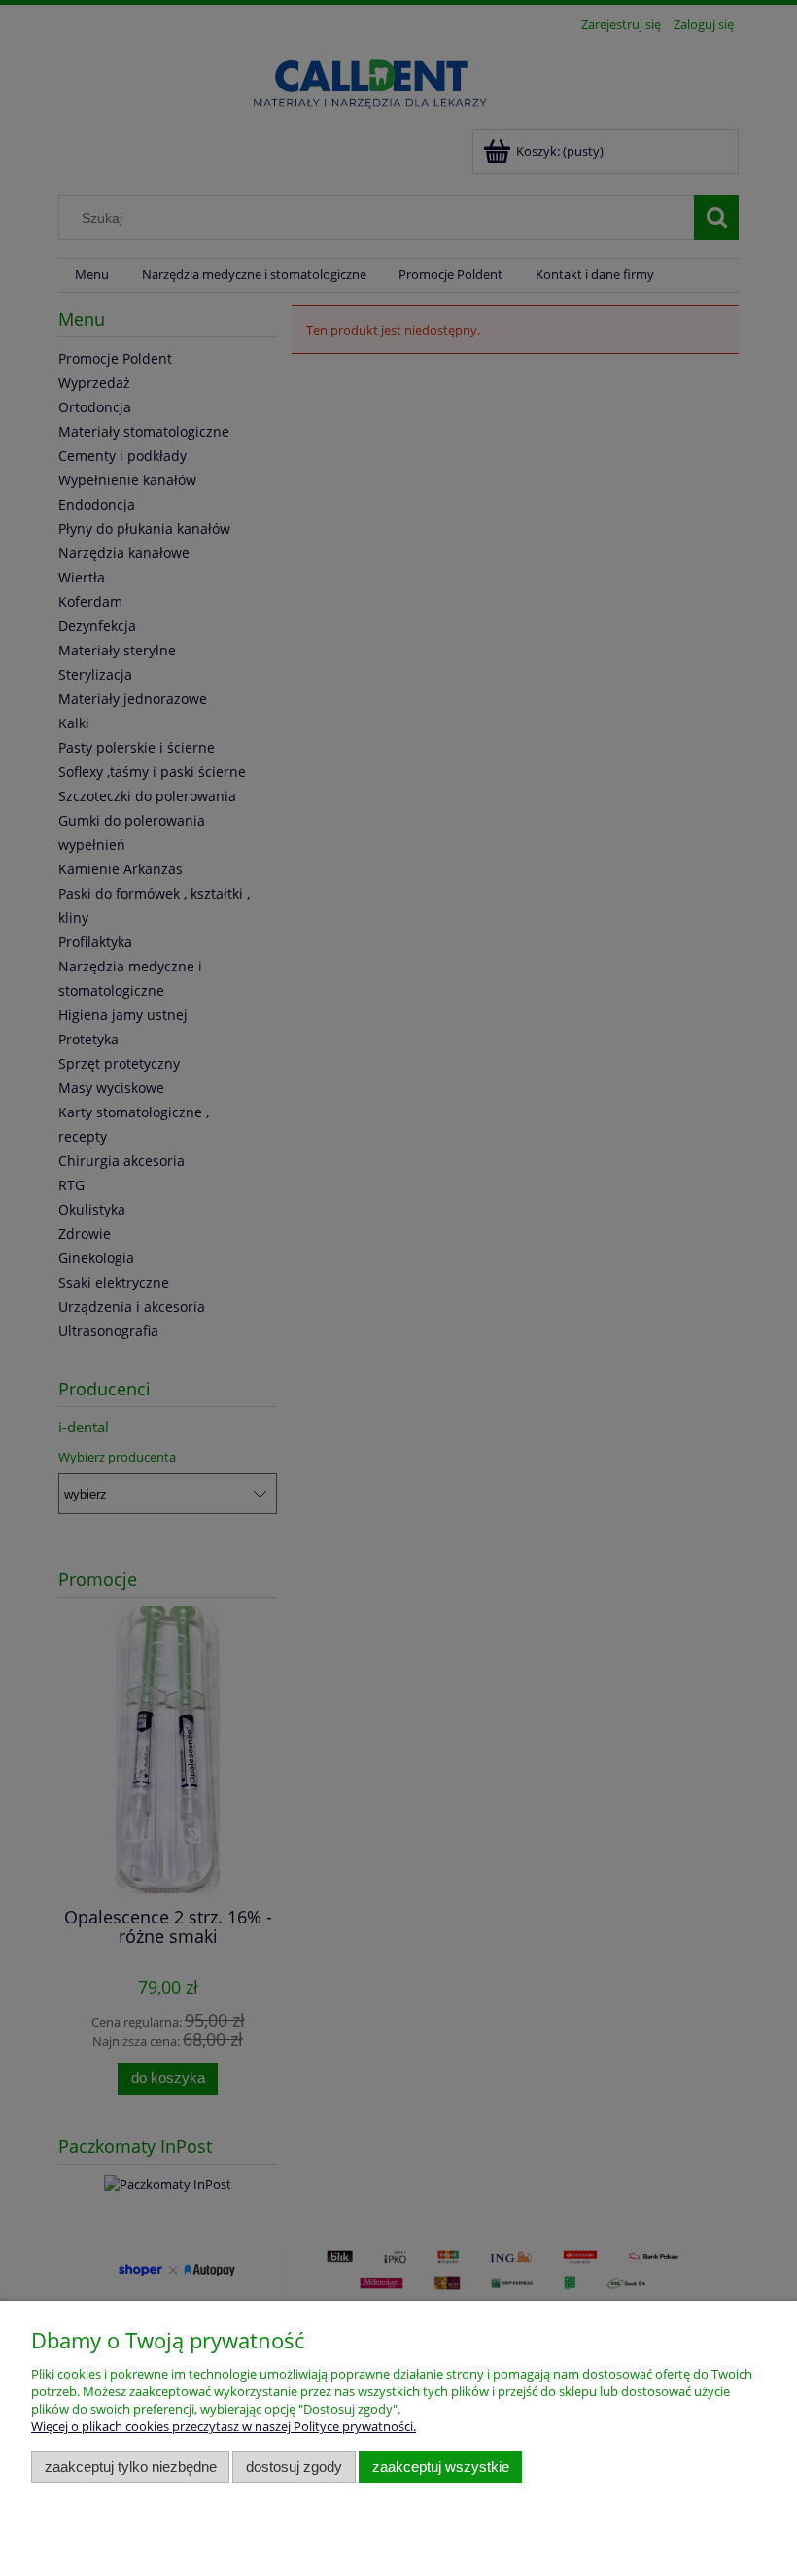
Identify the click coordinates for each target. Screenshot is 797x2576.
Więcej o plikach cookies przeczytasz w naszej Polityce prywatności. (224, 2426)
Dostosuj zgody (294, 2467)
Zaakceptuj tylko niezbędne (131, 2467)
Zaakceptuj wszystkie (441, 2467)
